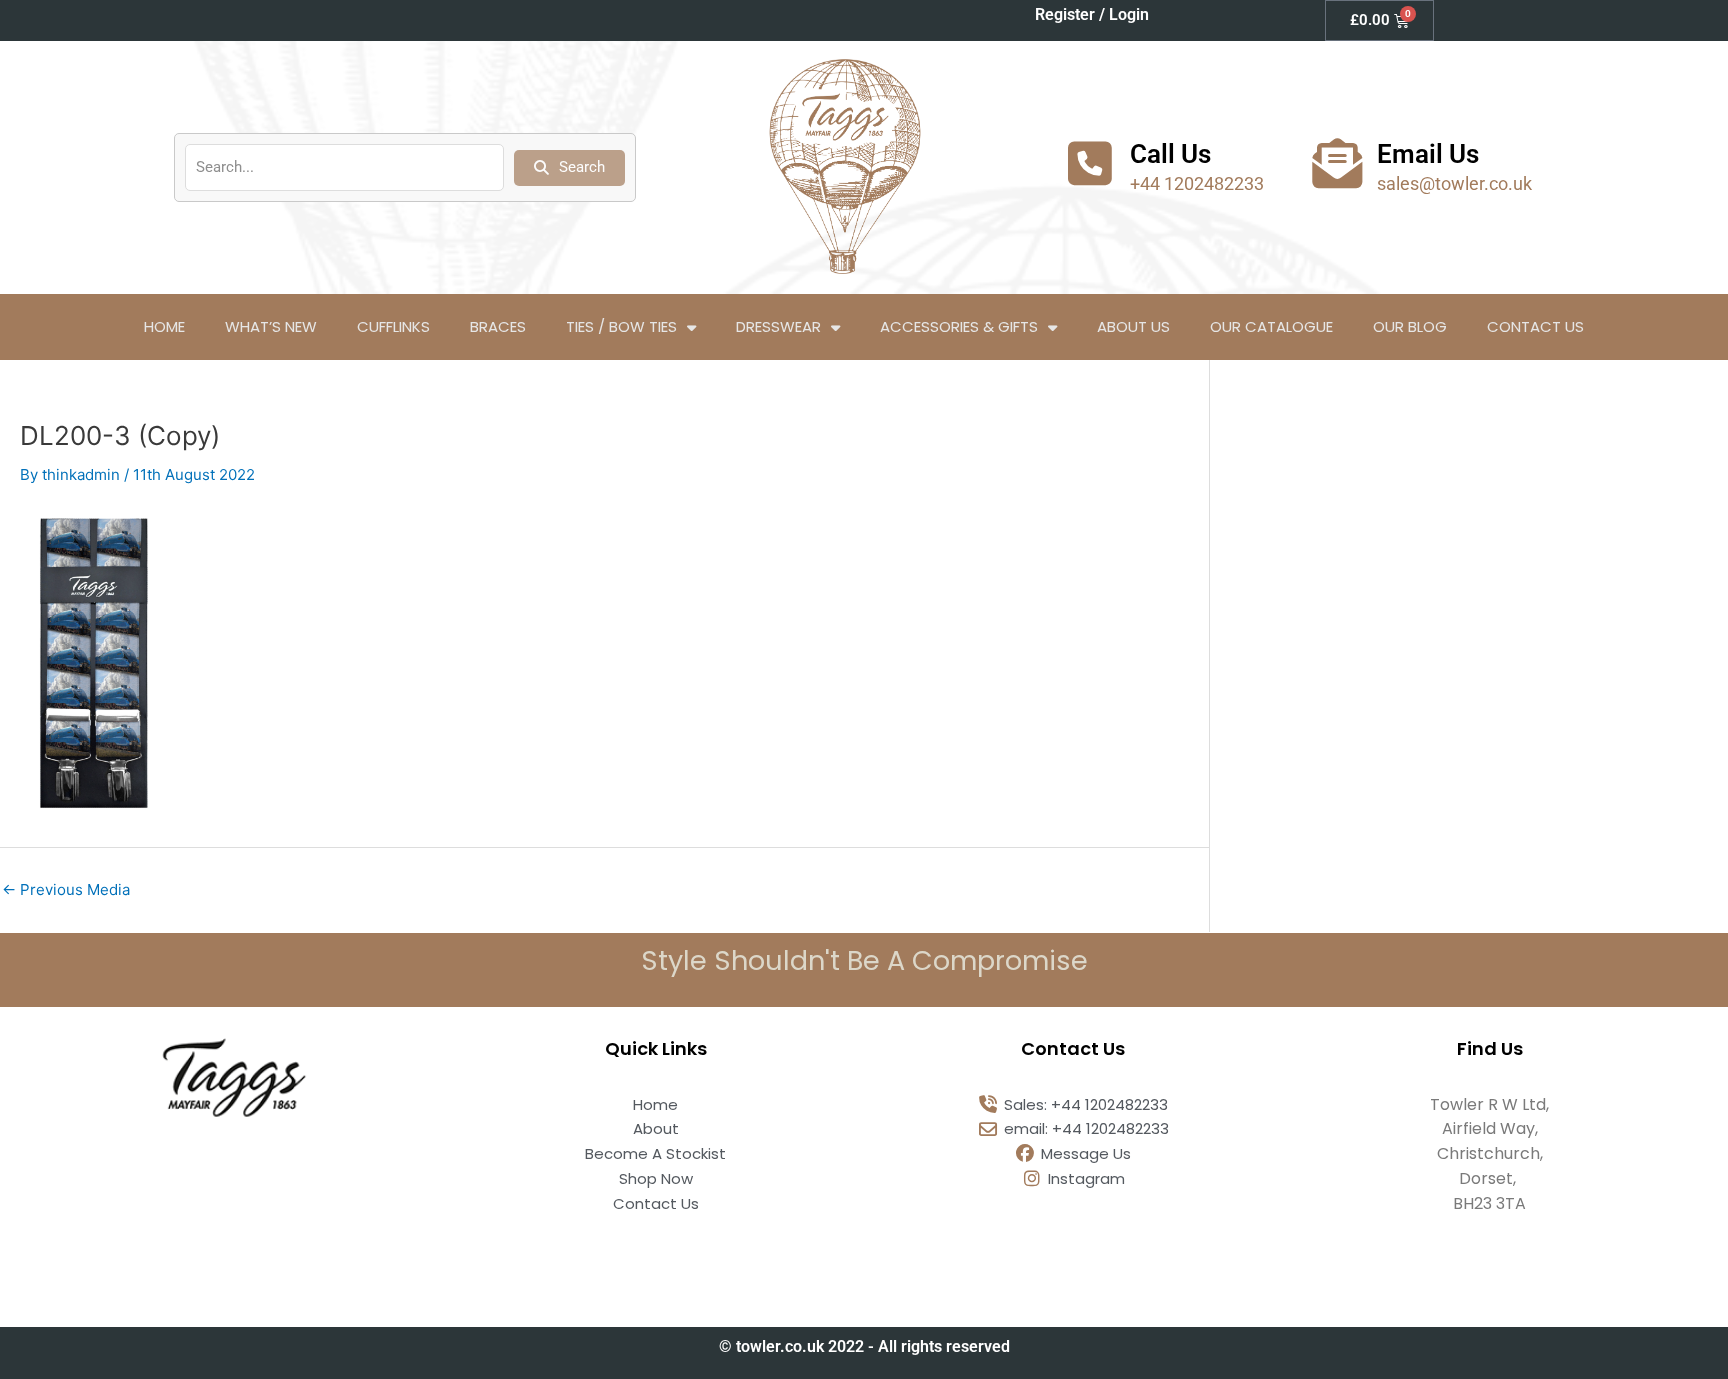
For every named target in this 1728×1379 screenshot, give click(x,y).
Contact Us (1535, 326)
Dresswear (778, 326)
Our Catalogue (1271, 326)
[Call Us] (1090, 163)
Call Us (1170, 154)
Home (164, 326)
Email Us (1428, 154)
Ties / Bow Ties (621, 326)
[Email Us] (1337, 163)
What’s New (271, 326)
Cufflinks (393, 326)
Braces (498, 326)
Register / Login (1092, 14)
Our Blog (1410, 326)
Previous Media (66, 889)
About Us (1133, 326)
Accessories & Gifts (959, 326)
